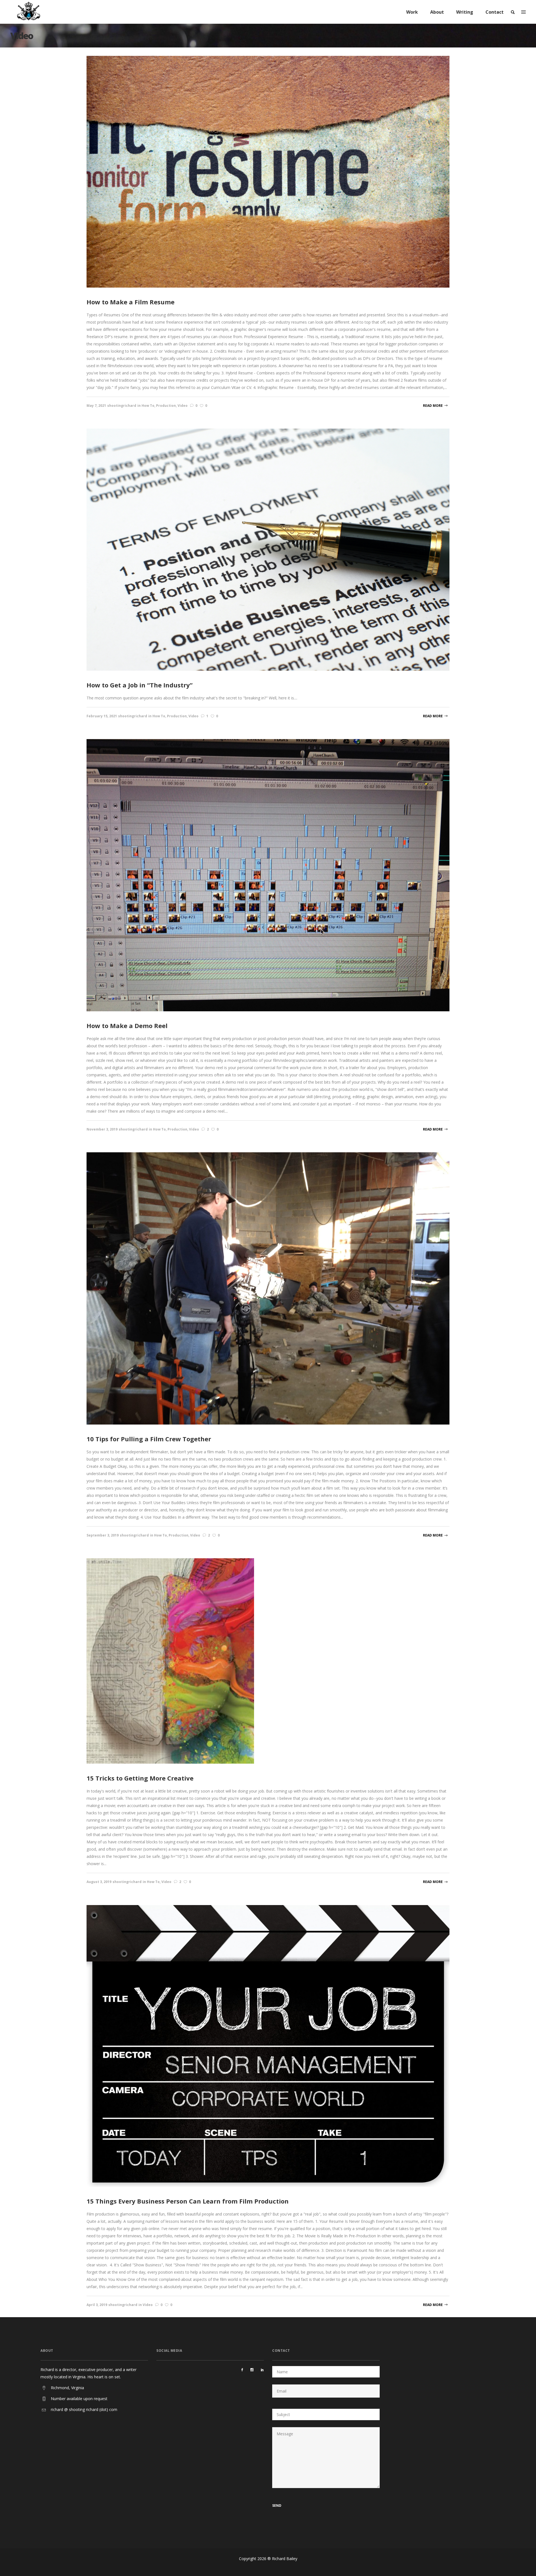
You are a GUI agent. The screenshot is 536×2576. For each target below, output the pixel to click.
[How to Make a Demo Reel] (268, 875)
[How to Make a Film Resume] (268, 171)
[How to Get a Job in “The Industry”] (268, 549)
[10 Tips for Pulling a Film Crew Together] (268, 1288)
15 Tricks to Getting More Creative (140, 1778)
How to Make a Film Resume (131, 302)
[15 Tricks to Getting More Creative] (170, 1661)
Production (166, 406)
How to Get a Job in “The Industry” (140, 685)
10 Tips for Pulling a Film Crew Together (149, 1439)
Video (183, 406)
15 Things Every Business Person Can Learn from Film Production (188, 2201)
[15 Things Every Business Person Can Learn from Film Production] (268, 2045)
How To (148, 406)
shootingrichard (122, 406)
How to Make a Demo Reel (127, 1026)
